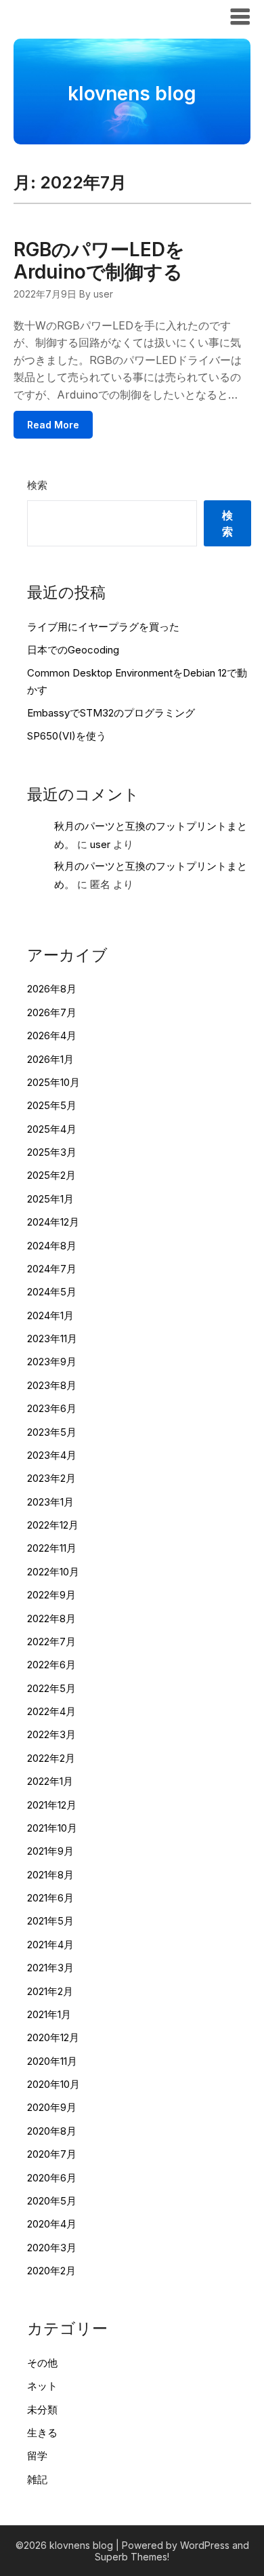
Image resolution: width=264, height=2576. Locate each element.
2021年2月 (50, 1991)
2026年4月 (52, 1035)
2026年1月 (50, 1059)
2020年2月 (51, 2271)
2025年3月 (52, 1152)
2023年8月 (52, 1385)
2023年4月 (52, 1455)
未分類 (42, 2410)
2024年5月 (52, 1292)
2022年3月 (51, 1734)
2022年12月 (53, 1525)
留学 (37, 2456)
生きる (42, 2433)
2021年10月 (52, 1828)
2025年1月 (50, 1199)
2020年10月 (53, 2084)
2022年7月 (51, 1642)
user (100, 844)
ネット (42, 2386)
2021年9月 (50, 1851)
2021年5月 (50, 1921)
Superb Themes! (132, 2557)
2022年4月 (51, 1711)
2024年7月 (52, 1269)
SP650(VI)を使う (67, 736)
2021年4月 (50, 1945)
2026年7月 (52, 1012)
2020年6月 (52, 2178)
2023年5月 (52, 1432)
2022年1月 (50, 1781)
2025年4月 (52, 1129)
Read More (53, 425)
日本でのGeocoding (73, 650)
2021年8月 (50, 1875)
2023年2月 (51, 1478)
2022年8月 (51, 1618)
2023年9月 (52, 1362)
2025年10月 (53, 1082)
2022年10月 (53, 1572)
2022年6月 (51, 1665)
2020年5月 (52, 2201)
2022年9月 (51, 1595)
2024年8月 (52, 1246)
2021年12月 (52, 1805)
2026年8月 (52, 989)
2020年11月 (52, 2061)
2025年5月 (52, 1105)
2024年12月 (53, 1222)
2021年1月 (49, 2014)
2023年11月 (52, 1339)
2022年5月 (51, 1688)
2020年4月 (52, 2224)
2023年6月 (52, 1408)
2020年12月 (53, 2037)
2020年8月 (52, 2131)
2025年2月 (51, 1175)
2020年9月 (52, 2107)
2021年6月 (50, 1898)
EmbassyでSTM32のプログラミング (111, 713)
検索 (37, 485)
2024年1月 (50, 1315)
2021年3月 (50, 1968)
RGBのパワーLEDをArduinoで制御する (99, 261)
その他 (42, 2363)
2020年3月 (52, 2248)
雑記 (37, 2479)
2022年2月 (51, 1758)
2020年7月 (52, 2154)
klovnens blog (63, 16)
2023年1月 (50, 1502)
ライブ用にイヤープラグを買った (103, 627)
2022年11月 (52, 1548)
